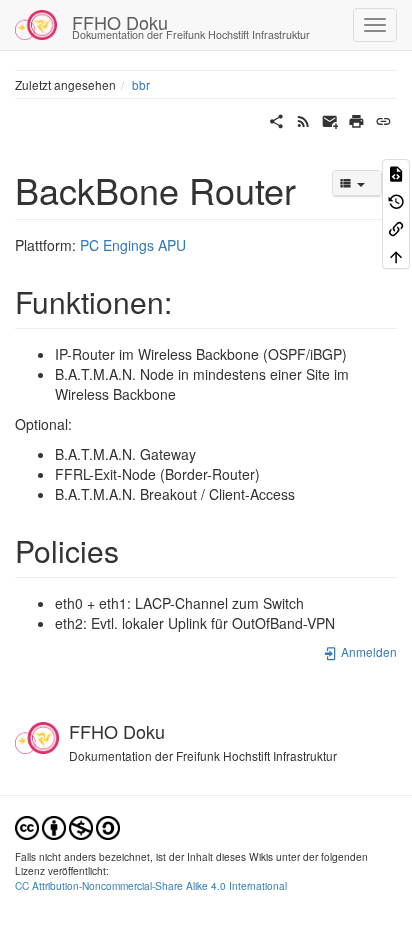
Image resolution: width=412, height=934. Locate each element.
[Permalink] (383, 119)
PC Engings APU (133, 245)
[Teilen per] (276, 119)
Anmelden (367, 651)
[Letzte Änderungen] (303, 119)
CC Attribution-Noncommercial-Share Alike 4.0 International (151, 885)
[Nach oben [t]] (396, 254)
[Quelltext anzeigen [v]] (396, 172)
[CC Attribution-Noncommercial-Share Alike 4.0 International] (67, 825)
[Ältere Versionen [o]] (396, 199)
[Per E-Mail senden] (330, 119)
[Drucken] (356, 119)
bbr (141, 84)
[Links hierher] (396, 227)
